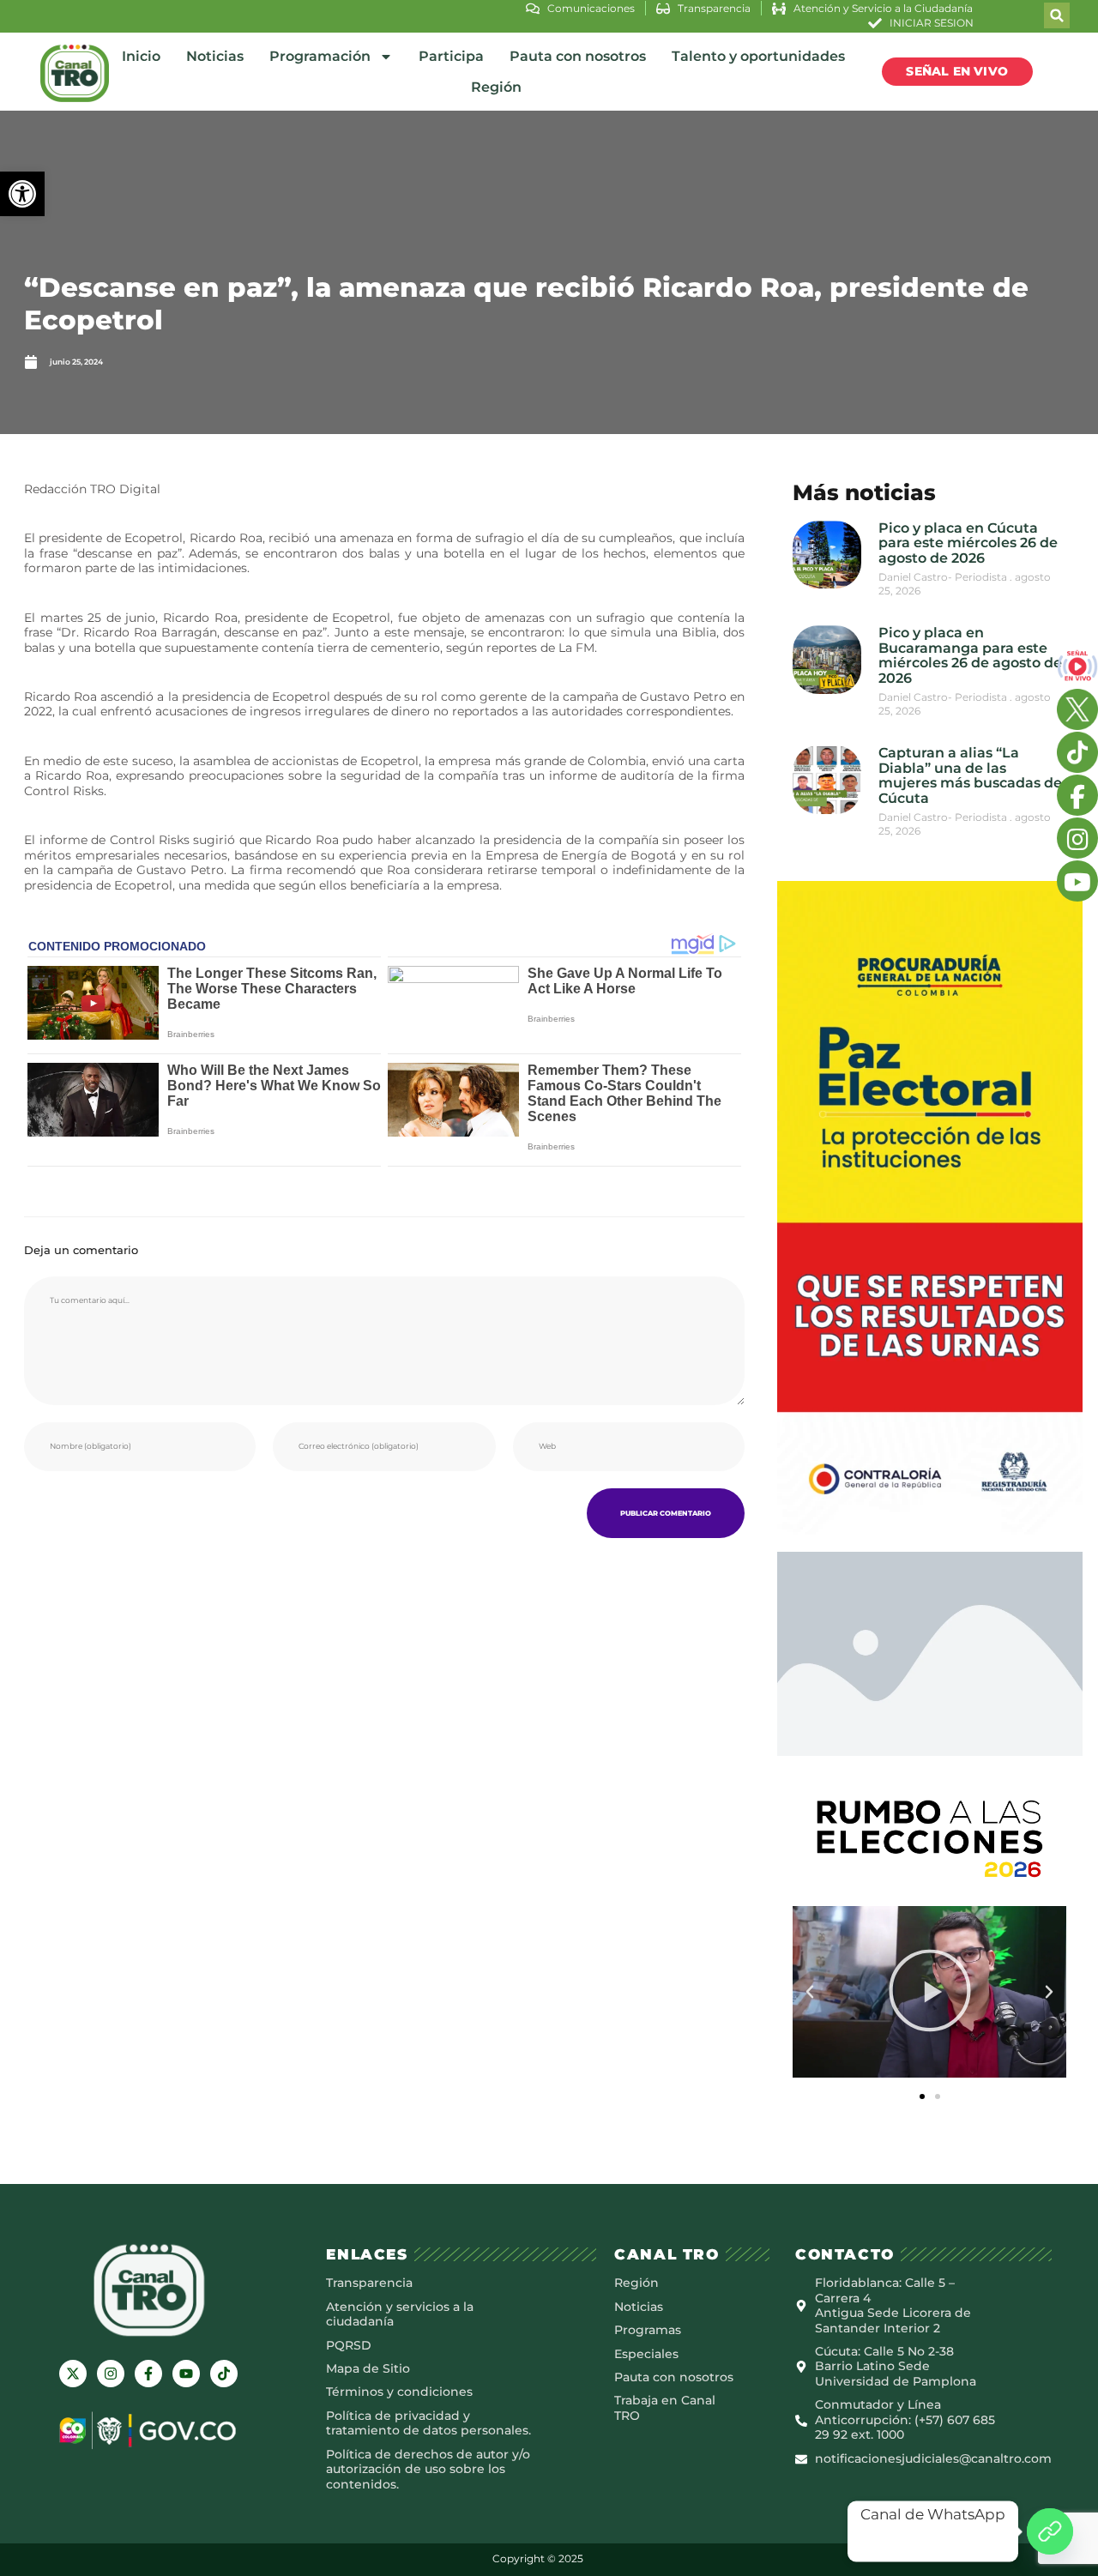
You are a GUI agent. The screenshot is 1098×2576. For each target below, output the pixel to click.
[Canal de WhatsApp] (1050, 2531)
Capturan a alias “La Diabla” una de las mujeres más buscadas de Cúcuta (970, 775)
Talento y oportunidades (758, 56)
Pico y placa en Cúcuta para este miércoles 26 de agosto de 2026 (968, 543)
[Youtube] (186, 2374)
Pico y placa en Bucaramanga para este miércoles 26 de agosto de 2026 (970, 655)
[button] (22, 194)
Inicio (141, 56)
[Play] (929, 1992)
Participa (451, 56)
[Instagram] (111, 2374)
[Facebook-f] (148, 2374)
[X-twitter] (73, 2374)
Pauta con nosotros (578, 56)
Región (496, 87)
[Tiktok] (224, 2374)
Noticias (215, 56)
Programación (320, 56)
